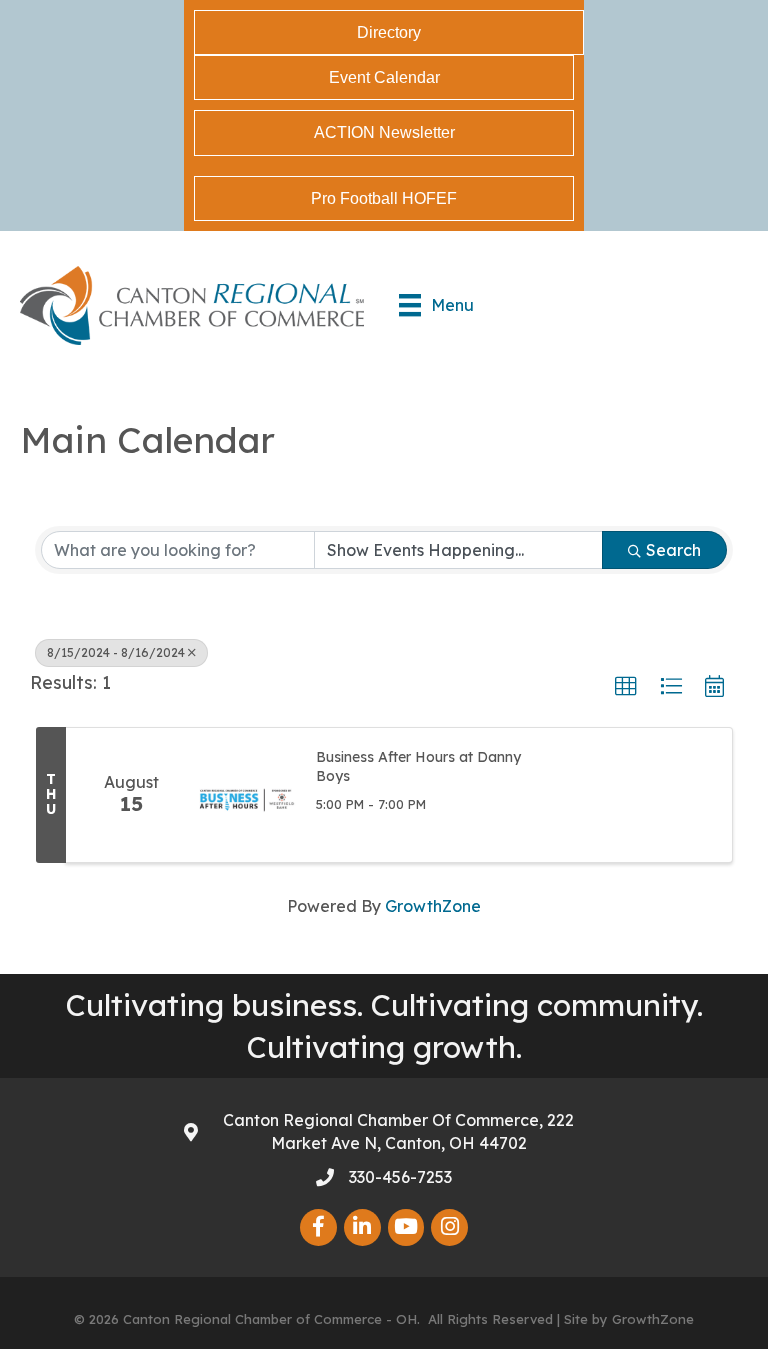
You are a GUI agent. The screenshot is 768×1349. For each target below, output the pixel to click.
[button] (626, 687)
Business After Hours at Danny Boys (418, 767)
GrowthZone (433, 906)
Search (673, 550)
